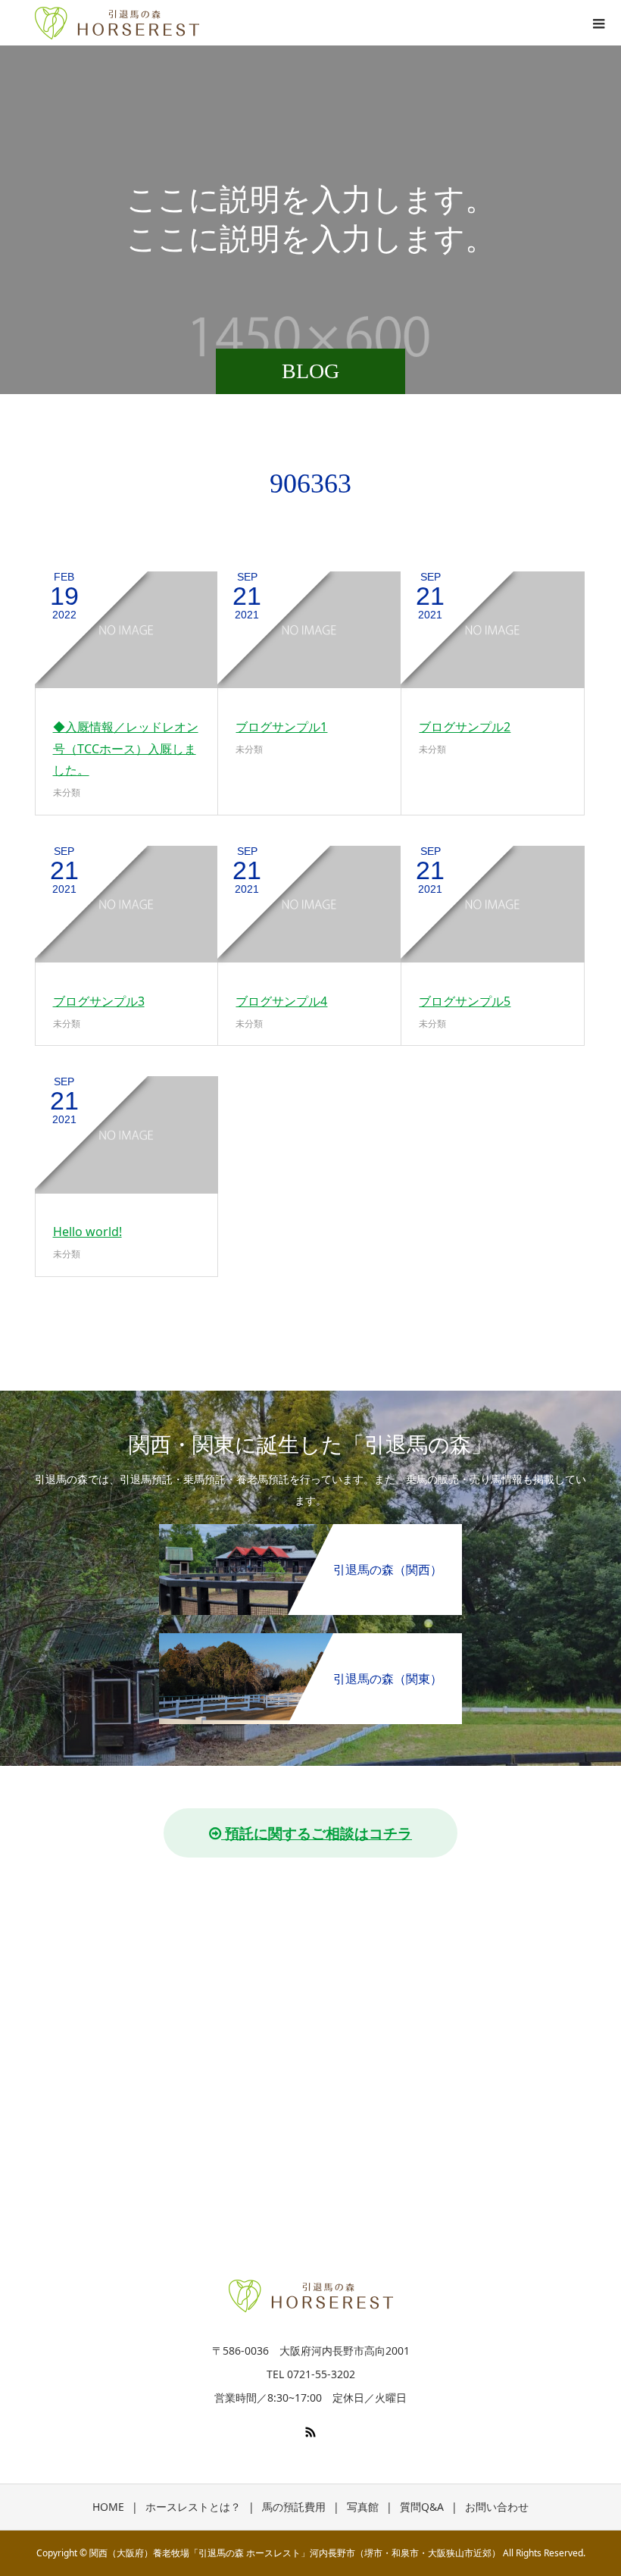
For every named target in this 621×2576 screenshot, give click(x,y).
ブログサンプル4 (281, 1001)
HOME (108, 2507)
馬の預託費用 (294, 2507)
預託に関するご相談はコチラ (317, 1833)
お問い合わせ (497, 2507)
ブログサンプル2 (465, 727)
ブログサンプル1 (281, 727)
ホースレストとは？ (193, 2507)
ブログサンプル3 (99, 1001)
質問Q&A (422, 2507)
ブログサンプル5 (465, 1001)
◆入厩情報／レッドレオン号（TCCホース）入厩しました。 (126, 749)
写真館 (363, 2507)
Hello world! (87, 1232)
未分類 (67, 792)
